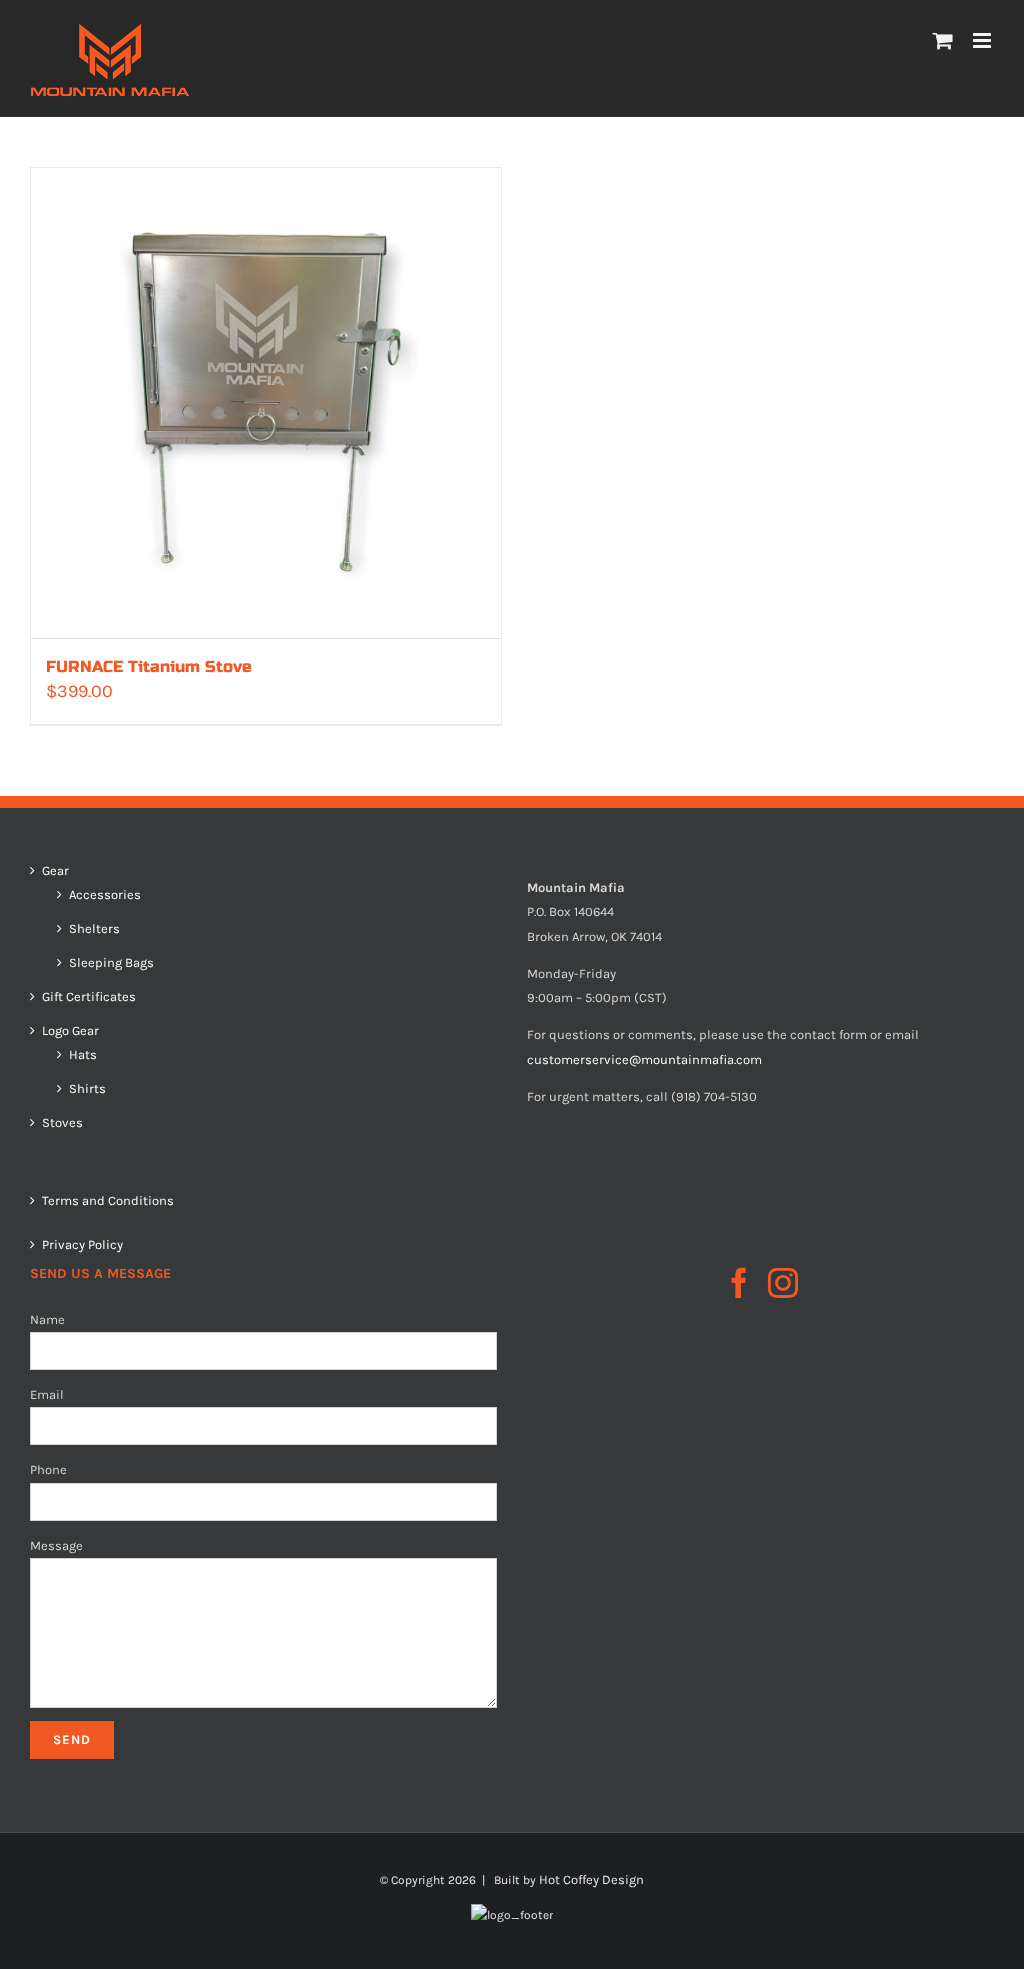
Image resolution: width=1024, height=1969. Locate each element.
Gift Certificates (89, 997)
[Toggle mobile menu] (983, 40)
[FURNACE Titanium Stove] (266, 403)
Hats (83, 1055)
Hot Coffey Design (591, 1879)
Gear (55, 871)
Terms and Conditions (108, 1200)
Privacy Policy (82, 1244)
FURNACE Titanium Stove (149, 666)
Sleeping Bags (111, 963)
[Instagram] (783, 1283)
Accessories (105, 895)
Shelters (94, 929)
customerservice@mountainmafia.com (644, 1059)
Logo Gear (70, 1031)
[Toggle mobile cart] (943, 40)
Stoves (62, 1123)
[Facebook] (739, 1283)
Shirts (87, 1089)
